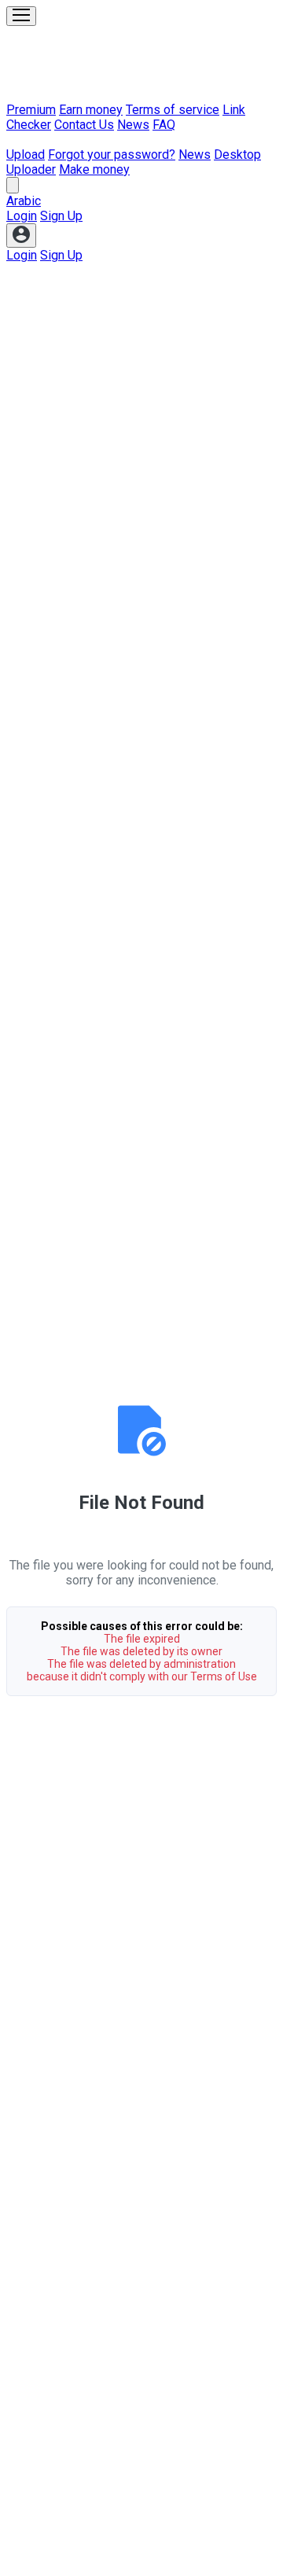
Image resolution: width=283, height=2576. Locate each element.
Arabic (24, 201)
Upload (26, 155)
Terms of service (173, 110)
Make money (94, 169)
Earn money (91, 110)
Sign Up (61, 216)
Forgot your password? (112, 155)
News (133, 125)
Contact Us (84, 125)
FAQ (164, 125)
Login (22, 216)
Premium (31, 110)
